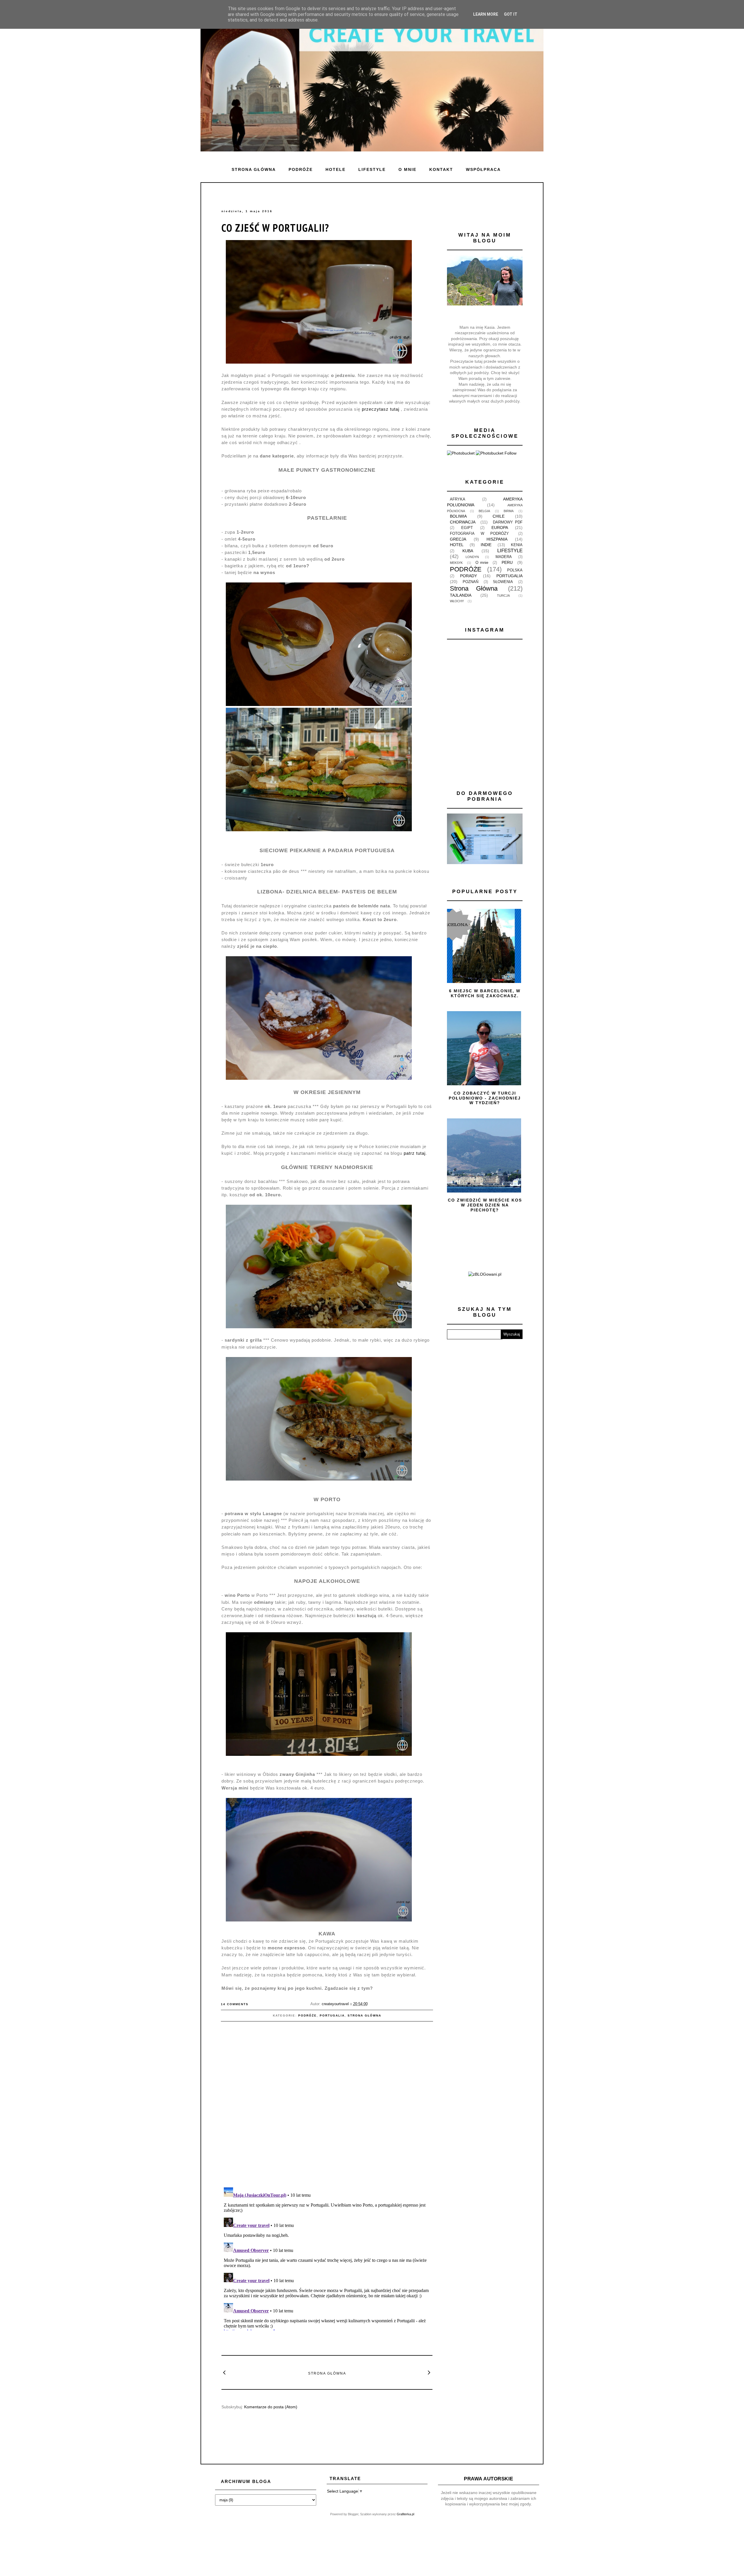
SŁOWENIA (503, 582)
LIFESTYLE (372, 169)
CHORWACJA (463, 522)
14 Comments (235, 2004)
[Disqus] (327, 2107)
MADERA (504, 557)
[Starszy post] (429, 2372)
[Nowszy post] (225, 2372)
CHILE (499, 516)
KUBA (468, 551)
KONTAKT (441, 169)
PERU (507, 562)
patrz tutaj (415, 1153)
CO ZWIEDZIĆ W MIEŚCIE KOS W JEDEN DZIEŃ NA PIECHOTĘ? (485, 1205)
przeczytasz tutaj (381, 409)
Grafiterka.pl (405, 2514)
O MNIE (407, 169)
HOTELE (336, 169)
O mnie (482, 563)
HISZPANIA (497, 539)
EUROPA (500, 528)
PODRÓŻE (301, 169)
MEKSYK (456, 563)
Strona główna (254, 169)
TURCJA (503, 596)
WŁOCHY (457, 601)
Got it (511, 14)
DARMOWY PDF (508, 522)
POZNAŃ (471, 582)
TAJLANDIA (461, 595)
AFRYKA (458, 499)
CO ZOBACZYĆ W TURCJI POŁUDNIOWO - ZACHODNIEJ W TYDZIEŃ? (485, 1098)
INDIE (486, 545)
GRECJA (458, 539)
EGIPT (467, 528)
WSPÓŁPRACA (483, 169)
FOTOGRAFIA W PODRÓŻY (479, 534)
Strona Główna (364, 2015)
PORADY (468, 576)
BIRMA (509, 511)
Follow (510, 453)
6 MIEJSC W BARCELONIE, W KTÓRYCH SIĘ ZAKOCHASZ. (485, 993)
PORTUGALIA (332, 2015)
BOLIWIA (458, 516)
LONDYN (472, 557)
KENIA (517, 545)
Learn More (486, 14)
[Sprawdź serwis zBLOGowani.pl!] (485, 1274)
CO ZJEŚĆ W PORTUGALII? (275, 228)
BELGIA (484, 511)
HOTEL (457, 545)
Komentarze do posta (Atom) (271, 2407)
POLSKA (515, 570)
